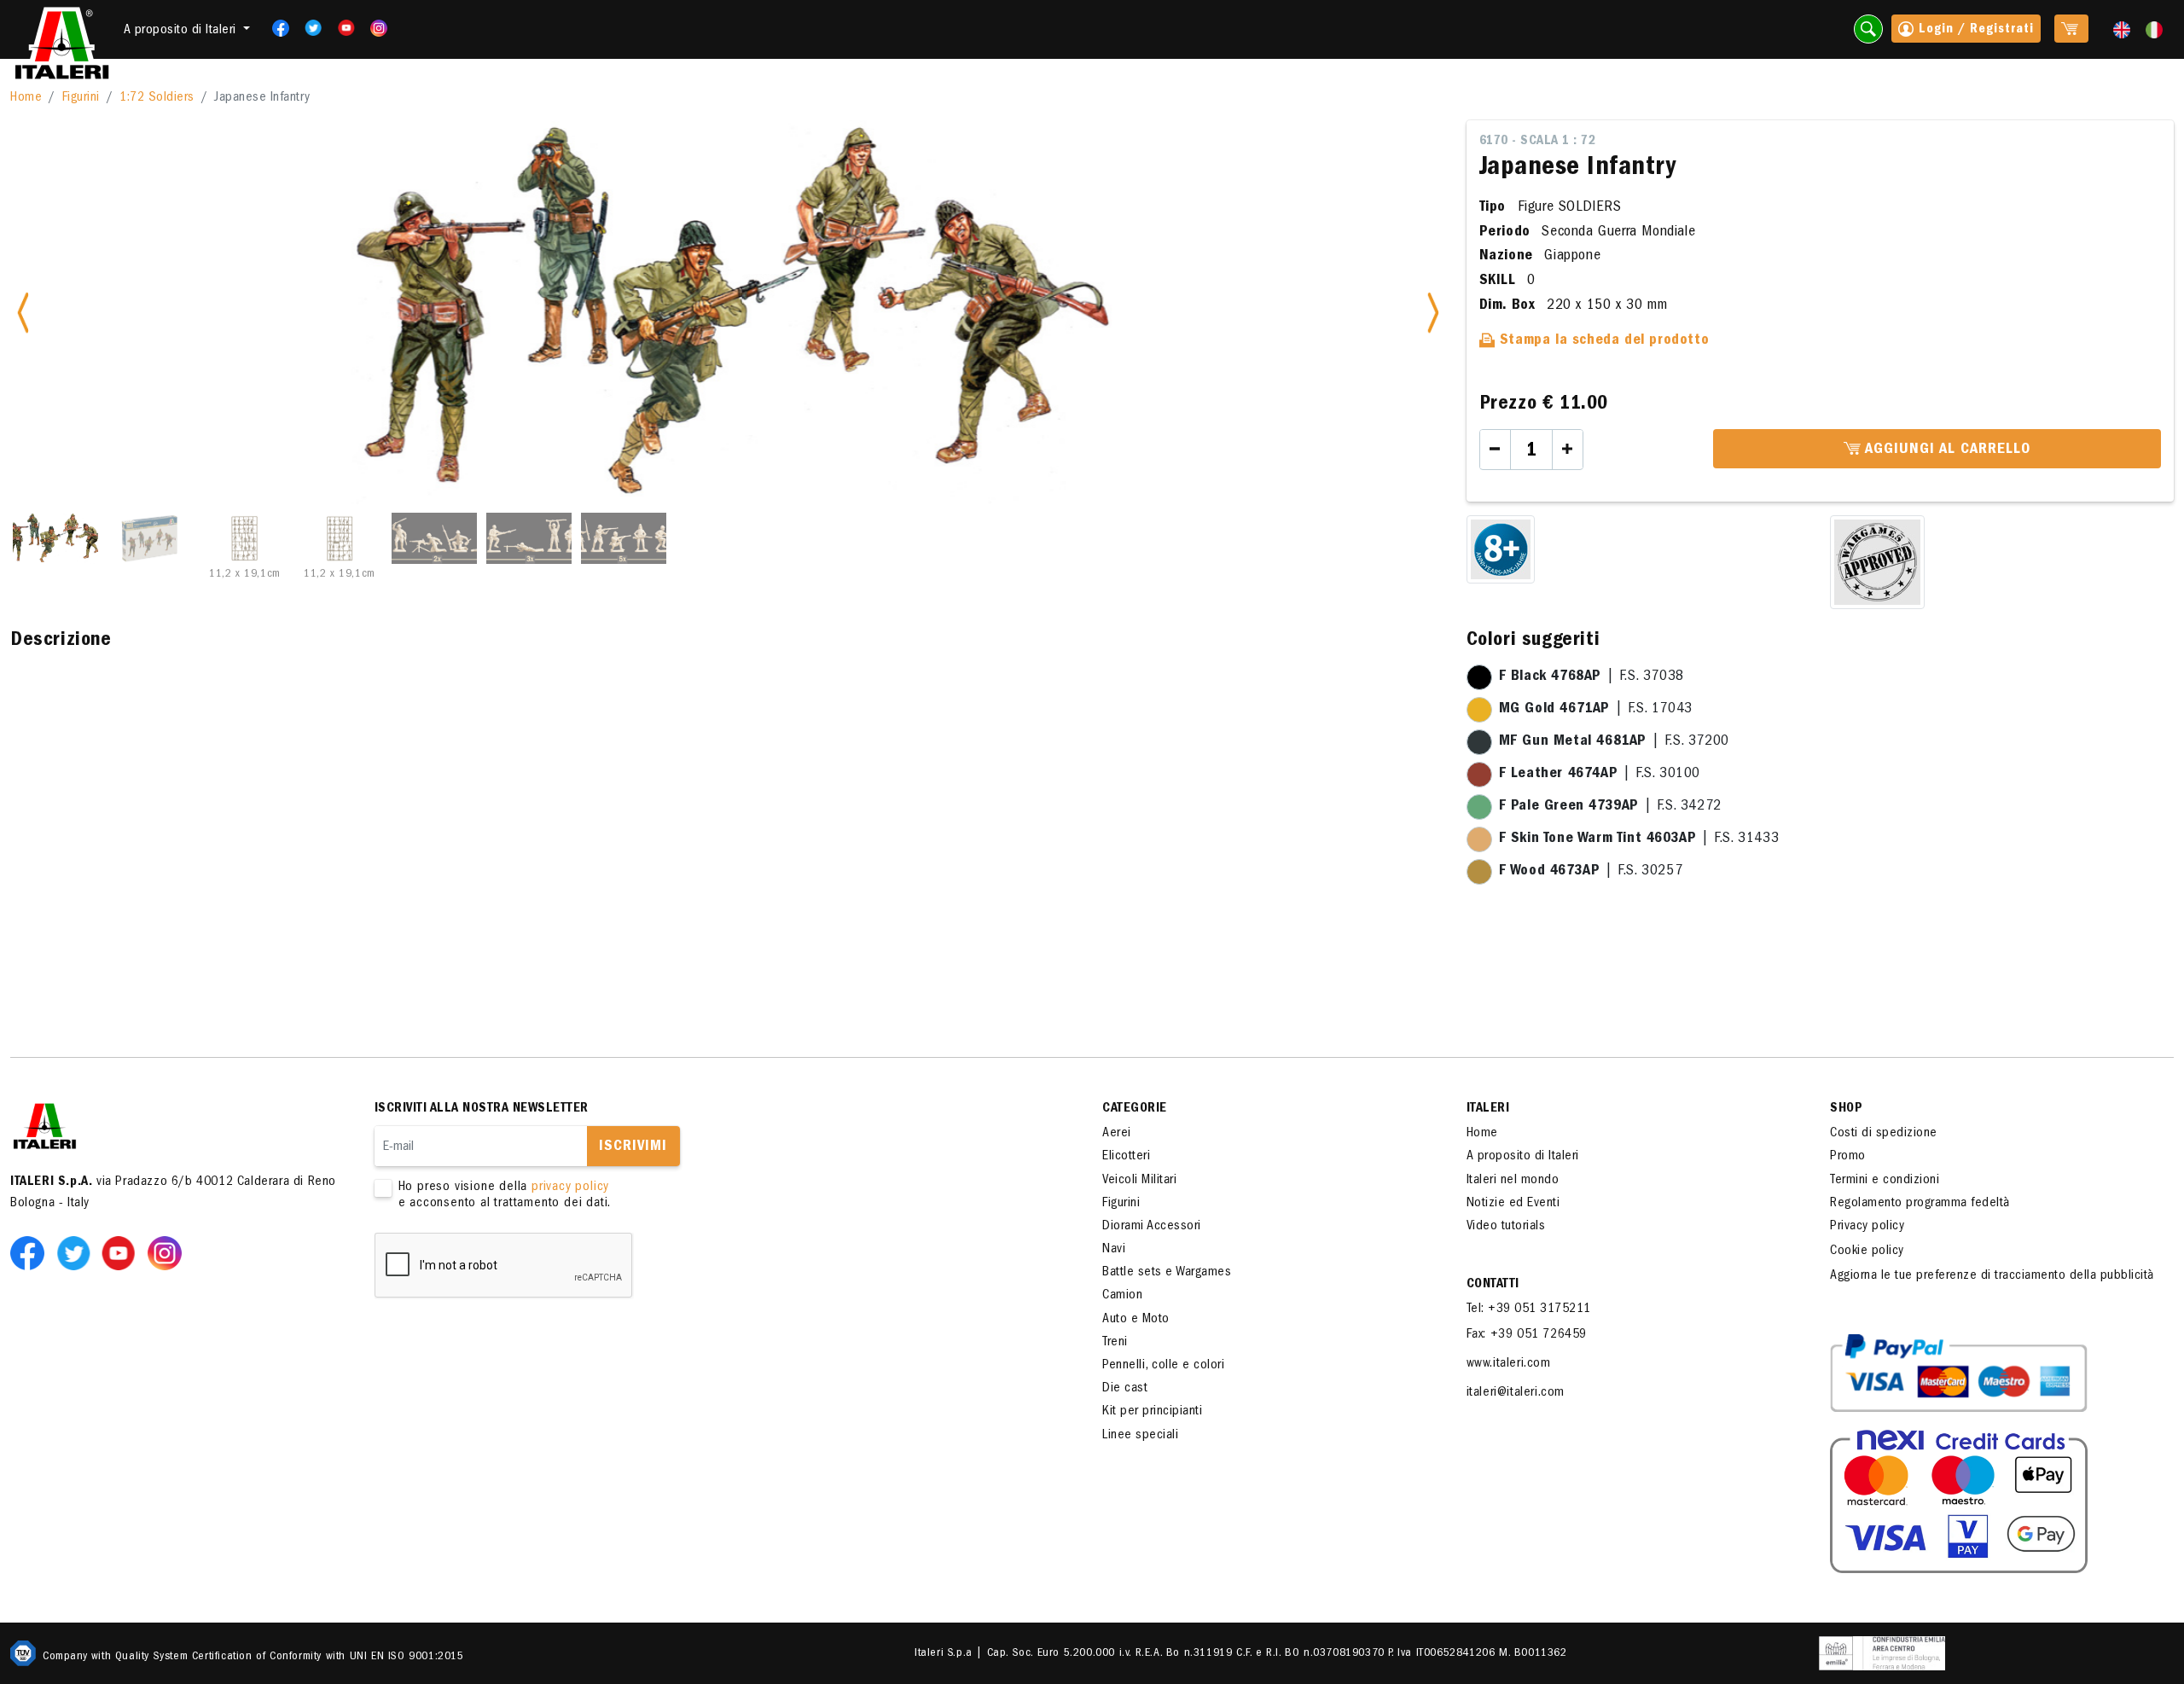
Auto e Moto (1136, 1320)
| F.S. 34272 (1610, 807)
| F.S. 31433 (1639, 839)
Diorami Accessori (1152, 1227)
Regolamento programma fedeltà (1920, 1204)
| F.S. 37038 (1592, 677)
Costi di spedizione (1884, 1134)
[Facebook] (275, 28)
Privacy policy (1867, 1227)
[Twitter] (308, 28)
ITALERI (1488, 1109)
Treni (1115, 1343)
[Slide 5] (434, 538)
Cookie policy (1867, 1251)
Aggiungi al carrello (1946, 450)
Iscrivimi (633, 1147)
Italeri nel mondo (1513, 1181)
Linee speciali (1140, 1436)
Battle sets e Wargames (1167, 1273)
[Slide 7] (624, 538)
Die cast (1125, 1389)
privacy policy (570, 1188)
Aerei (1117, 1134)
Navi (1114, 1250)
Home (26, 98)
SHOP (1846, 1109)
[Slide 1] (55, 538)
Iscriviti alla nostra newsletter (482, 1109)
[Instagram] (379, 28)
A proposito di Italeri (1523, 1157)
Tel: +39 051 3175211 (1529, 1309)
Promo (1848, 1157)
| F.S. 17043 (1596, 710)
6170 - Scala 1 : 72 (1538, 142)
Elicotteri (1126, 1157)
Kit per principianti (1152, 1412)
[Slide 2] (150, 538)
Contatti (1493, 1285)
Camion (1122, 1296)
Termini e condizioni (1885, 1181)
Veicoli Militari (1139, 1181)
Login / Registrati (1974, 30)
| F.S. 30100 (1600, 775)
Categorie (1135, 1109)
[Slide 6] (529, 538)
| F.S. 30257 (1591, 872)
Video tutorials (1506, 1227)
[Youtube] (341, 28)
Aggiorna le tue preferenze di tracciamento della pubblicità (1992, 1276)
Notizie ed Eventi (1513, 1204)
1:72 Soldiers (157, 98)
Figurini (81, 98)
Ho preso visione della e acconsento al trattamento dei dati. (505, 1196)
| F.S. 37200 (1614, 742)
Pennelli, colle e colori (1163, 1366)
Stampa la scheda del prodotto (1602, 341)
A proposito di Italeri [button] (182, 31)
